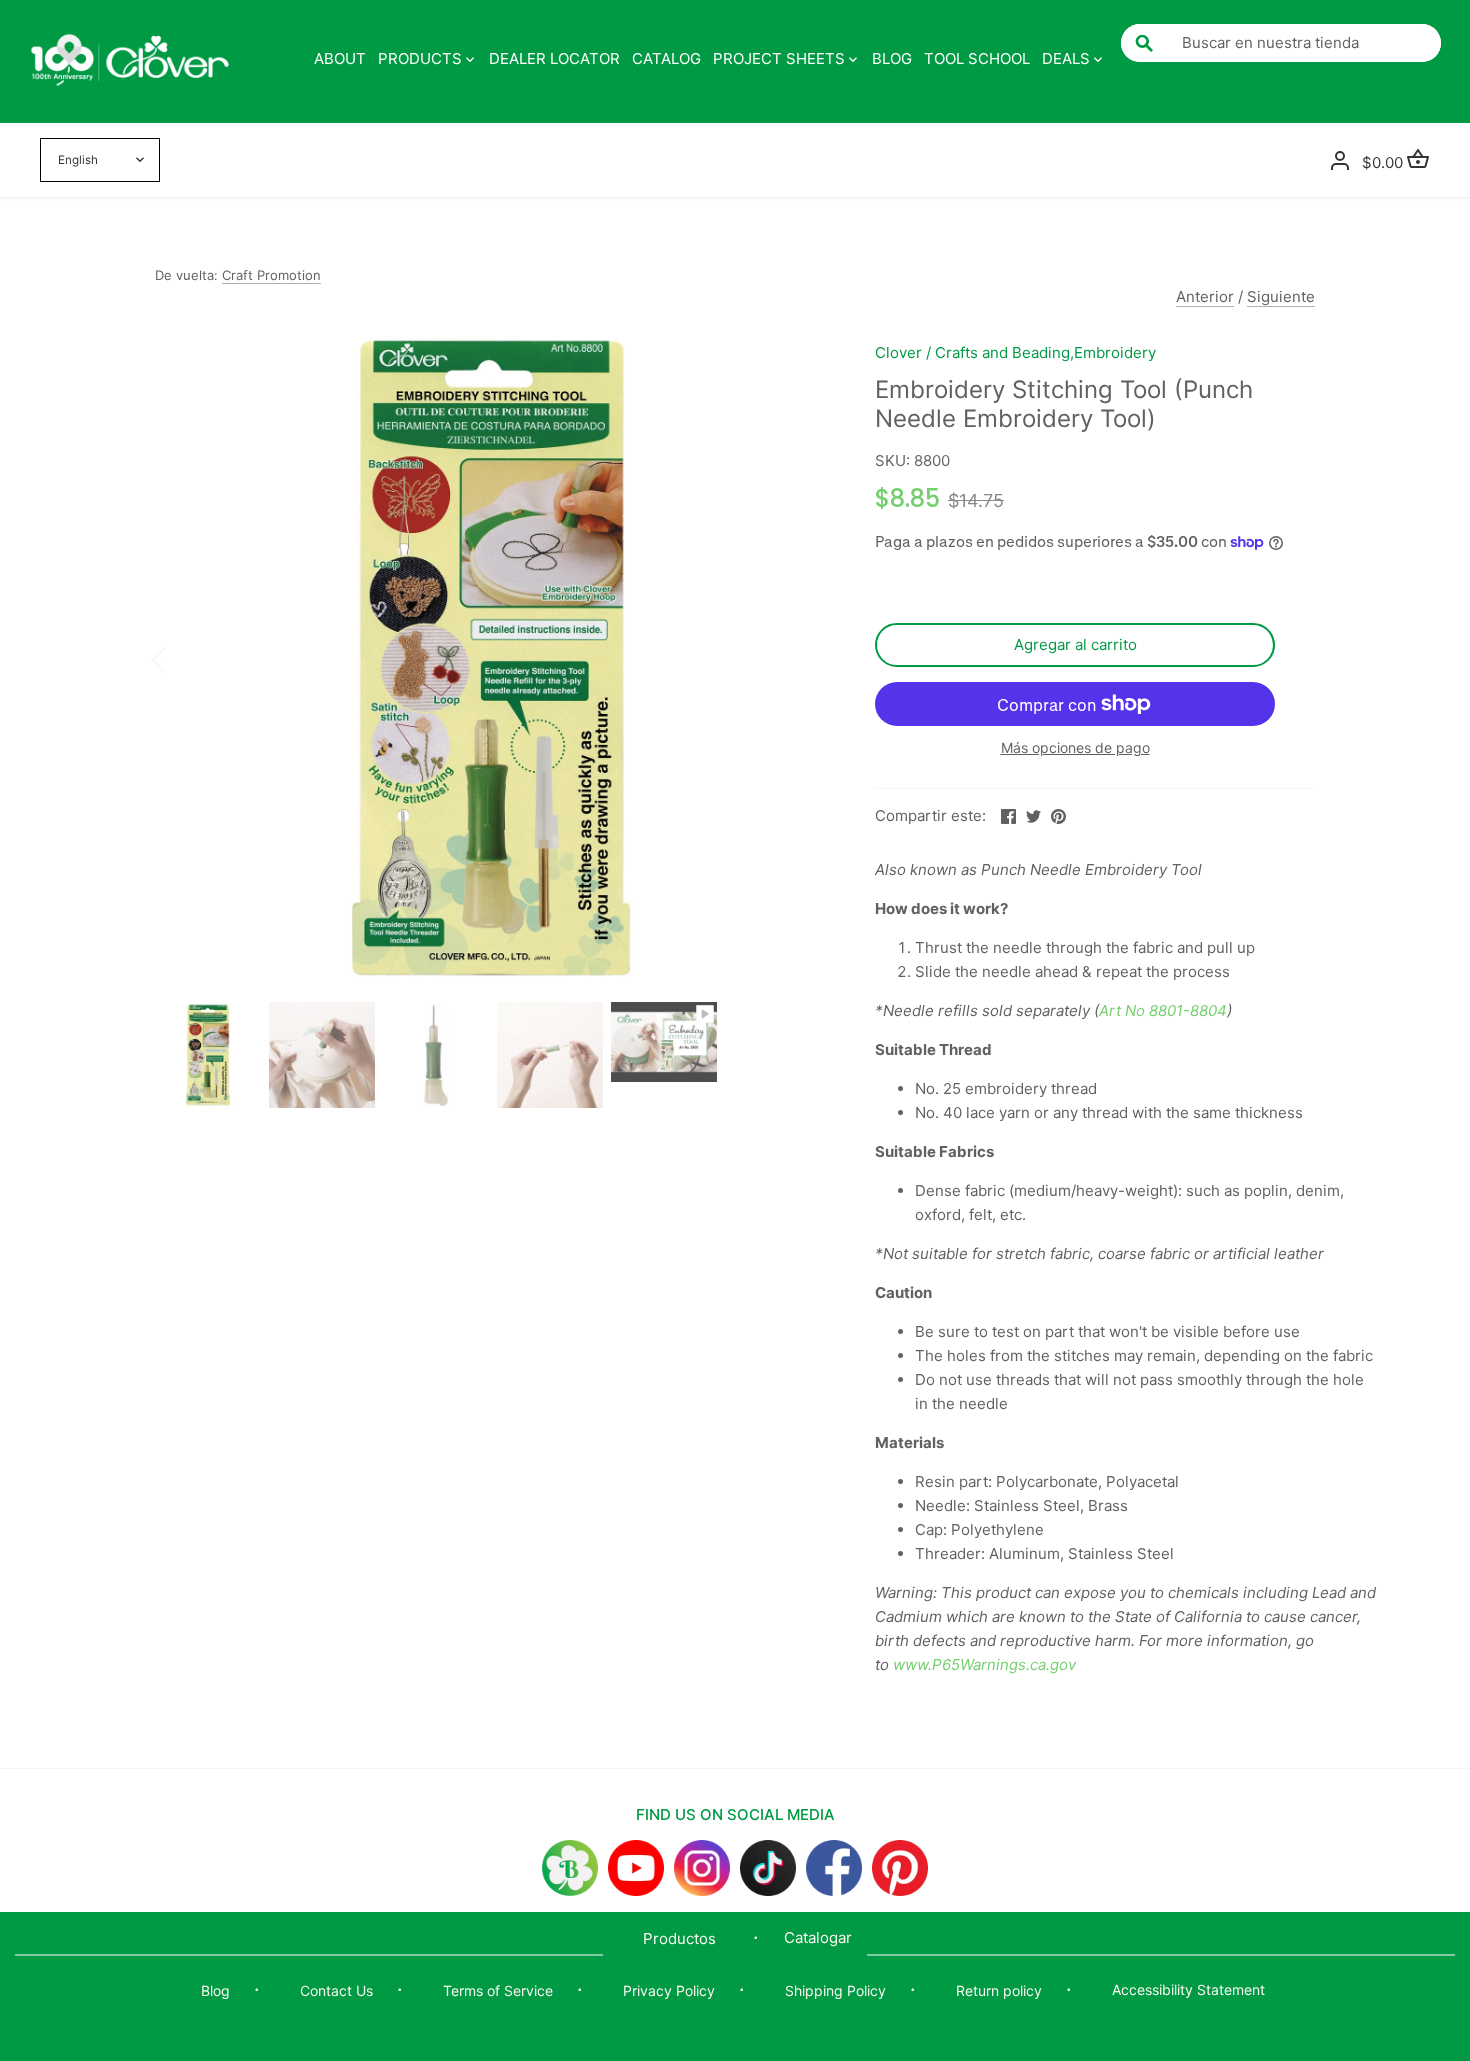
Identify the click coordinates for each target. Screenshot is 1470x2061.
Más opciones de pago (1075, 747)
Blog (215, 1990)
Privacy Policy (669, 1990)
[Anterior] (185, 658)
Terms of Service (498, 1990)
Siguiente (1281, 296)
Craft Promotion (271, 275)
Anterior (1205, 296)
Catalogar (818, 1937)
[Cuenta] (1340, 159)
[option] (491, 658)
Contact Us (336, 1990)
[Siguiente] (797, 658)
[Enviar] (1144, 43)
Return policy (999, 1990)
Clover (898, 352)
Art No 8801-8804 (1163, 1010)
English (78, 160)
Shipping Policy (835, 1990)
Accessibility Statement (1188, 1989)
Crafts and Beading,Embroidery (1045, 352)
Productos (679, 1938)
